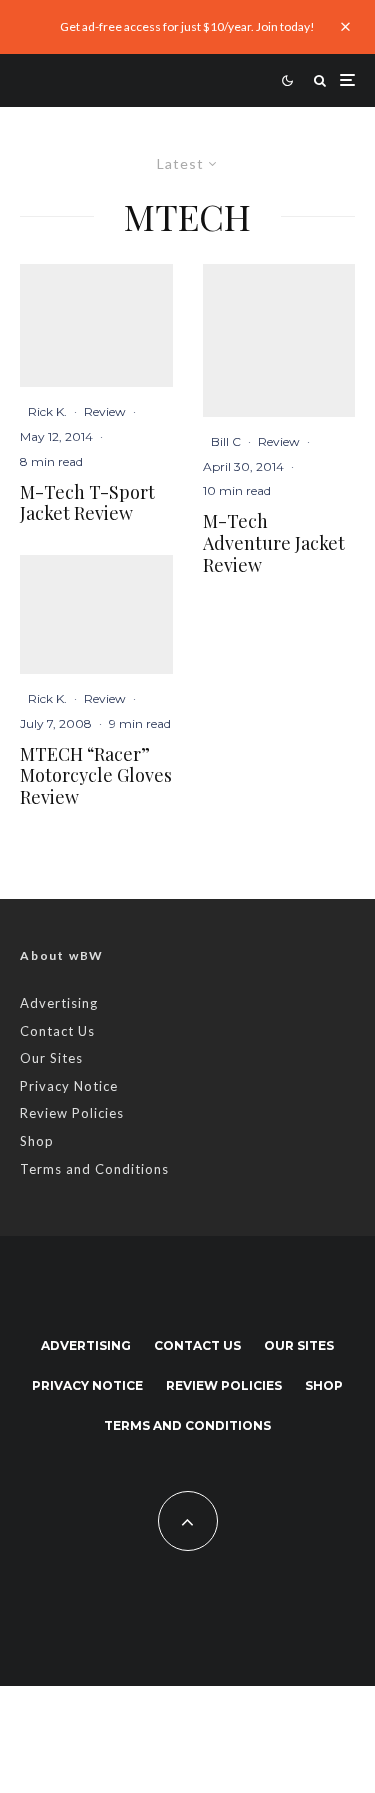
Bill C (226, 441)
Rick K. (47, 411)
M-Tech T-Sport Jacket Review (87, 503)
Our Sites (51, 1058)
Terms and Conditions (94, 1169)
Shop (37, 1141)
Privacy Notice (69, 1086)
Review (105, 411)
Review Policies (72, 1113)
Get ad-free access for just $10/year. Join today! (187, 26)
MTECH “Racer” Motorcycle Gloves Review (96, 776)
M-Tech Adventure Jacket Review (274, 543)
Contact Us (57, 1031)
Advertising (59, 1003)
